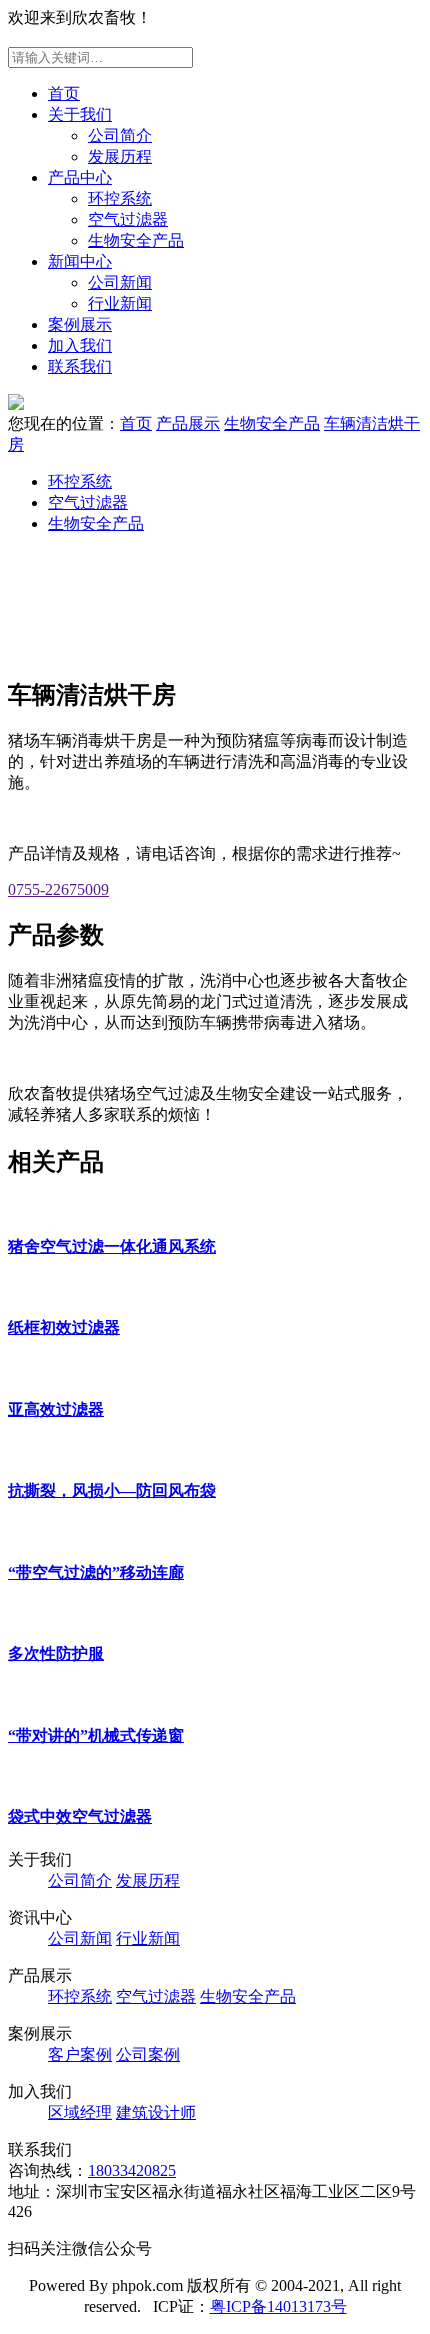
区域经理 (80, 2112)
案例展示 (80, 324)
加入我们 (80, 345)
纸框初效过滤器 (64, 1327)
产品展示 (188, 423)
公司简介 (120, 135)
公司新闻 (120, 282)
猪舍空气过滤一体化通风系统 (112, 1246)
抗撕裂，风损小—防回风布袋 (112, 1490)
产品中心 (80, 177)
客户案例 (80, 2054)
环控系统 (120, 198)
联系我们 (80, 366)
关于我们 (80, 114)
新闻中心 (80, 261)
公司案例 (148, 2054)
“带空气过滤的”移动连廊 (96, 1572)
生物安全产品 (136, 240)
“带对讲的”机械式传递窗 (96, 1735)
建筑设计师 (156, 2112)
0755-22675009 (58, 889)
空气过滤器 (128, 219)
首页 (64, 93)
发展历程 (120, 156)
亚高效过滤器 (56, 1409)
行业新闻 (120, 303)
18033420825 (132, 2170)
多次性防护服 (56, 1653)
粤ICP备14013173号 (278, 2306)
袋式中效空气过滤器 (80, 1816)
